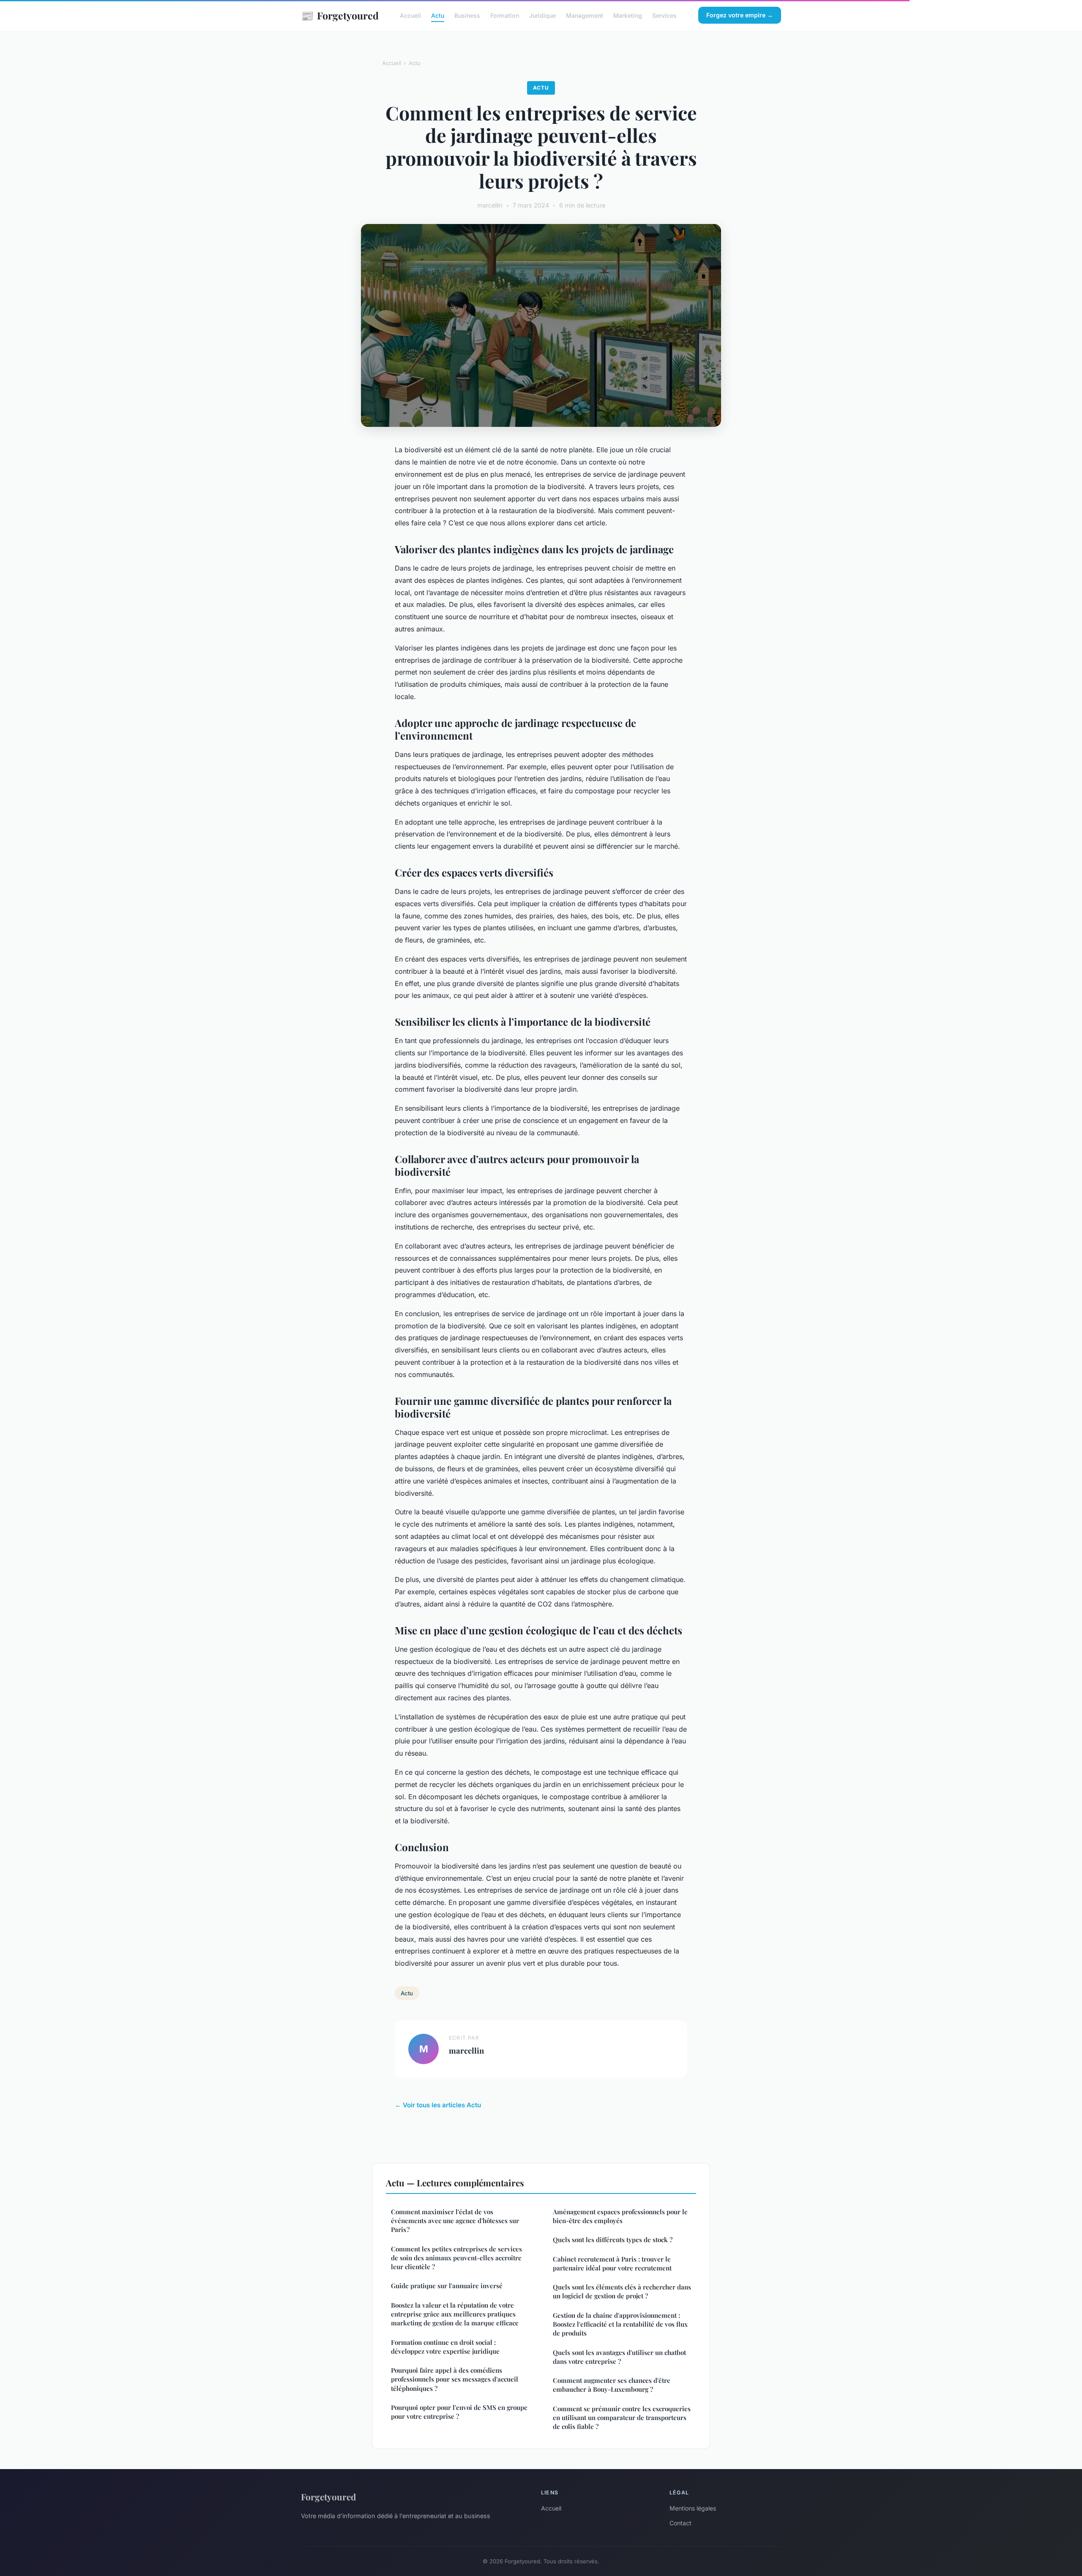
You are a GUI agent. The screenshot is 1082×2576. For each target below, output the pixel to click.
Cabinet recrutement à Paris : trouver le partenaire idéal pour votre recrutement (612, 2263)
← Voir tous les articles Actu (438, 2105)
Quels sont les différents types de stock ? (613, 2240)
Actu (438, 15)
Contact (680, 2523)
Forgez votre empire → (740, 15)
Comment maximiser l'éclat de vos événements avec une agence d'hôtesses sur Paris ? (455, 2221)
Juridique (542, 15)
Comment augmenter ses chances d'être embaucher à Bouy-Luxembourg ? (612, 2385)
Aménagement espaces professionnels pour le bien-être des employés (620, 2216)
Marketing (628, 15)
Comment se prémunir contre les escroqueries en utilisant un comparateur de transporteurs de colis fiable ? (622, 2418)
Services (664, 15)
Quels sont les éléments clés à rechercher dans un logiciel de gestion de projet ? (622, 2291)
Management (585, 15)
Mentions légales (693, 2508)
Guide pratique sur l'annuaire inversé (447, 2286)
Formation (505, 15)
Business (467, 15)
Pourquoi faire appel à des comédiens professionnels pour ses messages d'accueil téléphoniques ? (455, 2379)
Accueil (410, 15)
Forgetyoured (340, 15)
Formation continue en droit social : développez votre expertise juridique (445, 2347)
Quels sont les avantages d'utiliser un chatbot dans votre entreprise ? (619, 2357)
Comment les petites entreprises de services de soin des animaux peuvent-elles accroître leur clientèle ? (456, 2258)
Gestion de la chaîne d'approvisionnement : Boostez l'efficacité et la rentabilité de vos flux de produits (620, 2324)
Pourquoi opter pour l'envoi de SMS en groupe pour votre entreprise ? (459, 2412)
